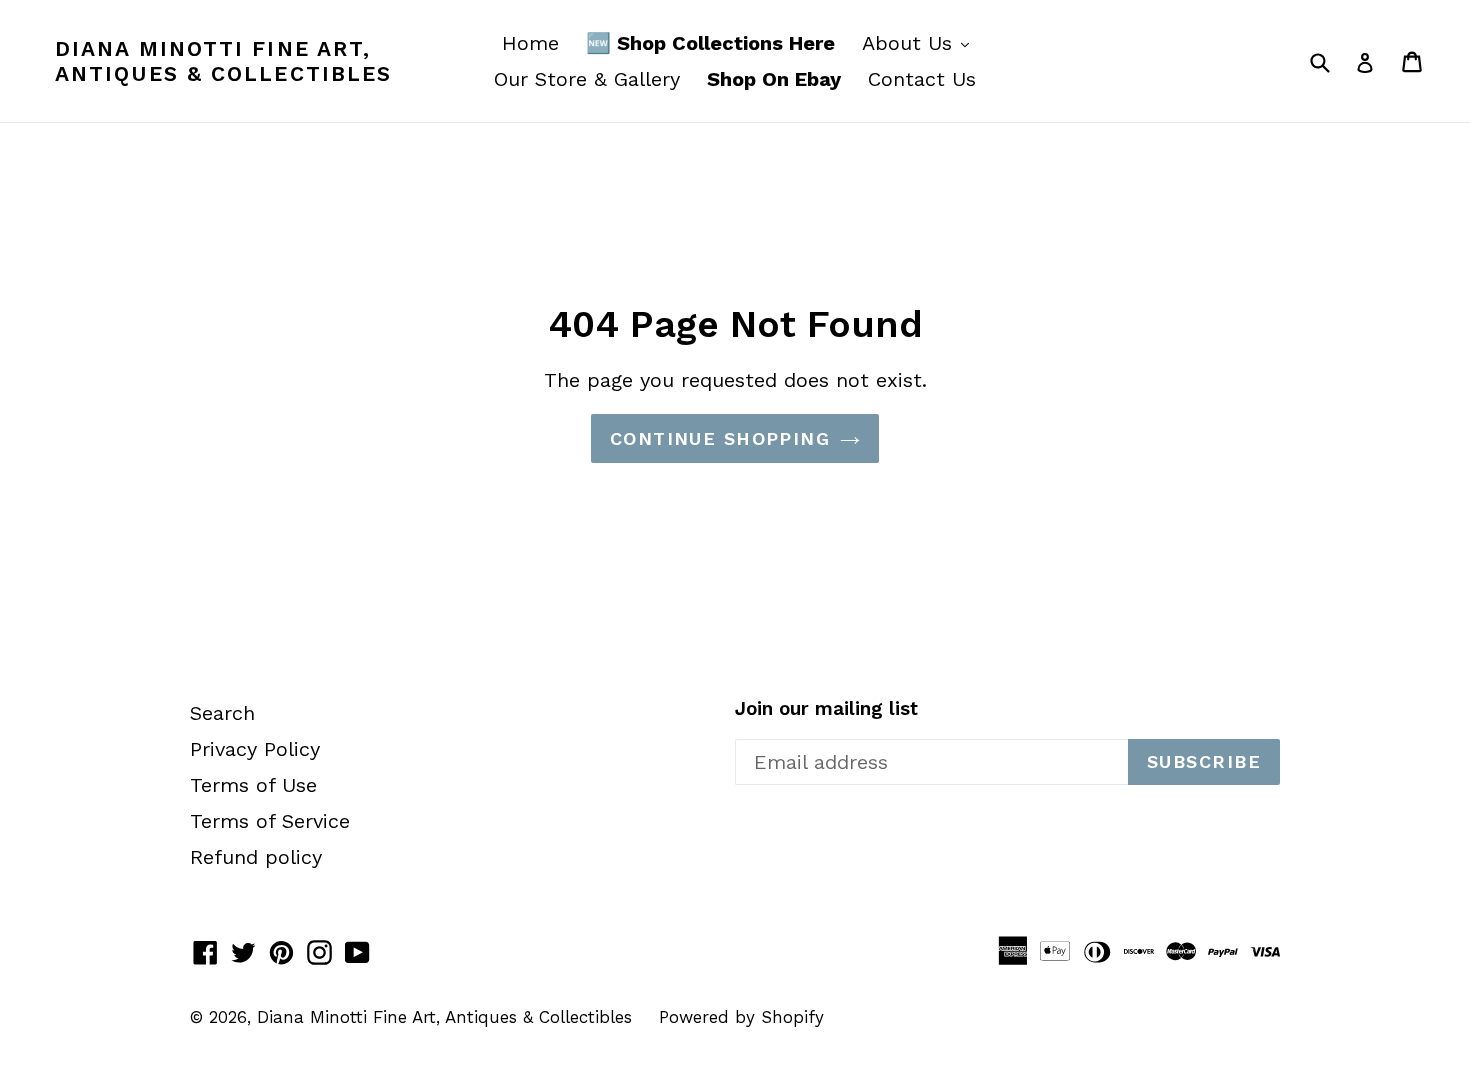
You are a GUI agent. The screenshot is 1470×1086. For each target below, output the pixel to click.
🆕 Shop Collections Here (710, 43)
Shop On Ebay (774, 79)
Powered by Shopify (741, 1017)
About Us (920, 42)
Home (530, 43)
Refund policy (256, 857)
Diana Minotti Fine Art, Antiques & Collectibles (223, 61)
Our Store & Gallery (587, 79)
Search (222, 713)
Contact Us (922, 79)
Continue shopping (720, 438)
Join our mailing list (826, 709)
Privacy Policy (255, 749)
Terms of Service (270, 821)
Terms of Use (253, 785)
